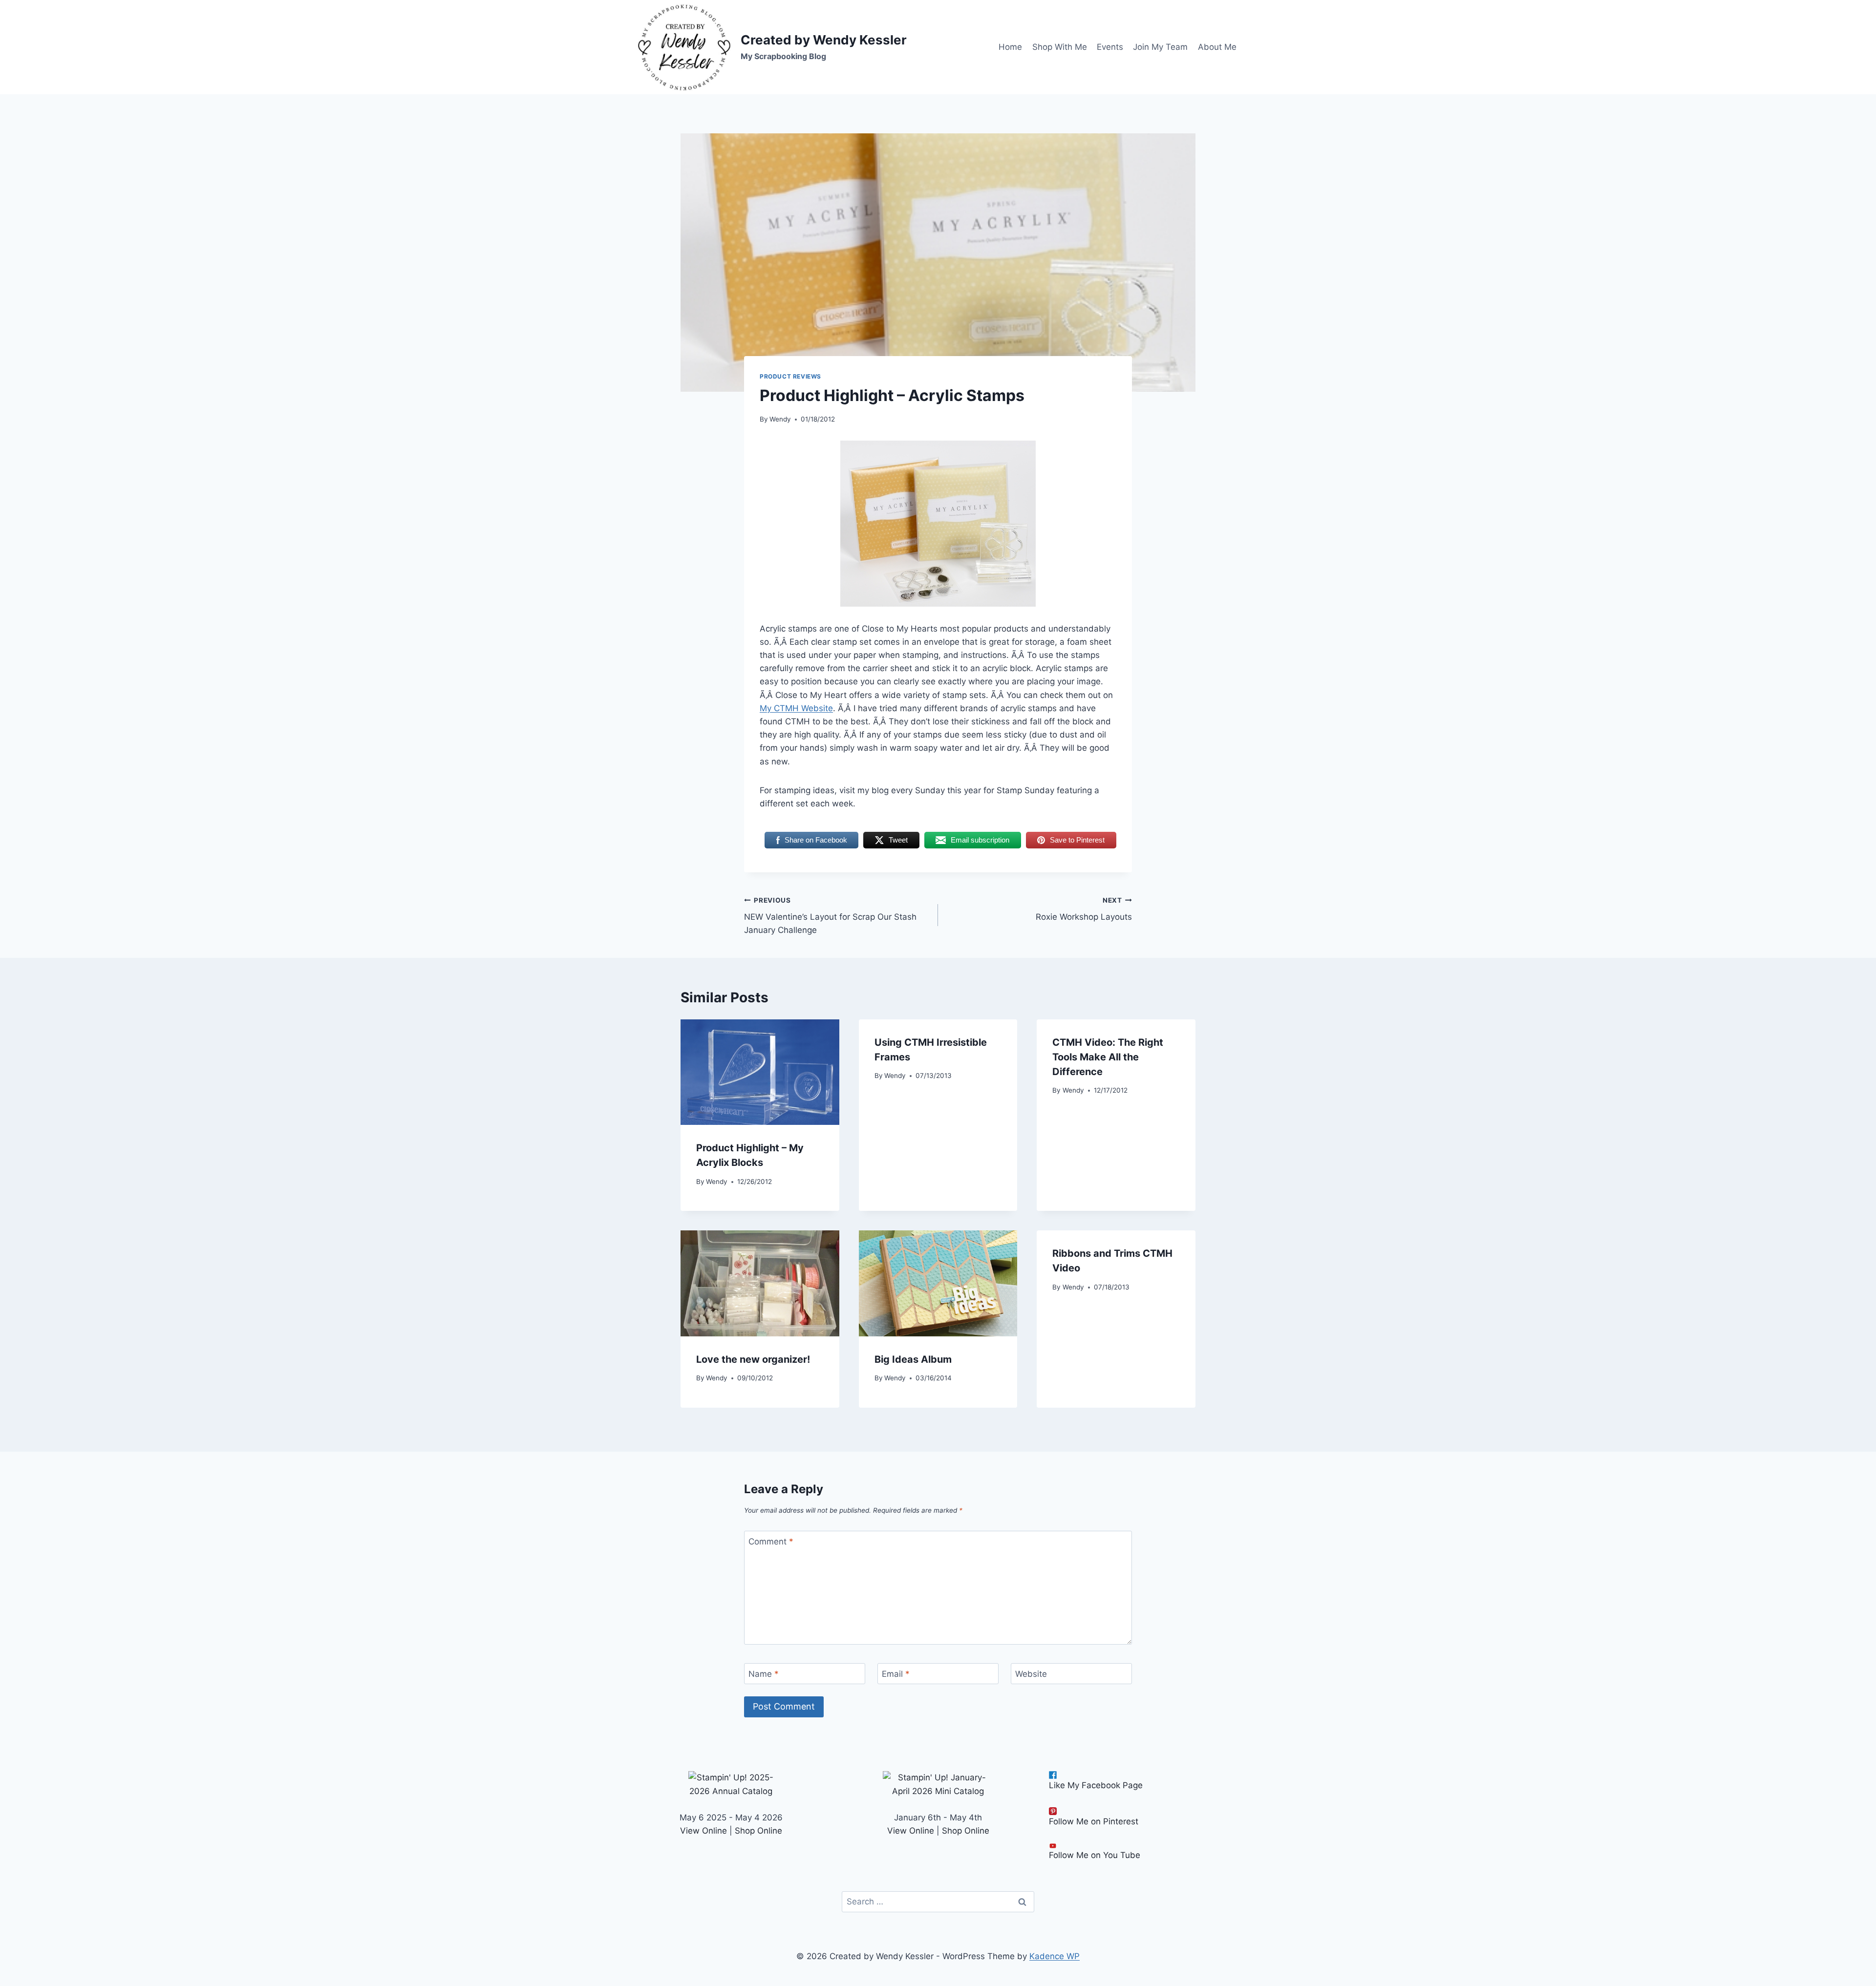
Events (1110, 47)
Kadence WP (1055, 1956)
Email (896, 1674)
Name (764, 1674)
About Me (1217, 47)
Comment (771, 1542)
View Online (703, 1831)
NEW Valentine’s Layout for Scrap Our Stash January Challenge (830, 916)
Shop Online (758, 1831)
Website (1031, 1674)
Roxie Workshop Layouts (1084, 909)
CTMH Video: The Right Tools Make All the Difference (1108, 1057)
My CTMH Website (796, 708)
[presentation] (760, 1072)
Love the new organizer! (753, 1359)
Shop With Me (1060, 47)
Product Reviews (790, 376)
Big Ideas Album (913, 1359)
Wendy (780, 419)
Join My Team (1160, 47)
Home (1010, 47)
